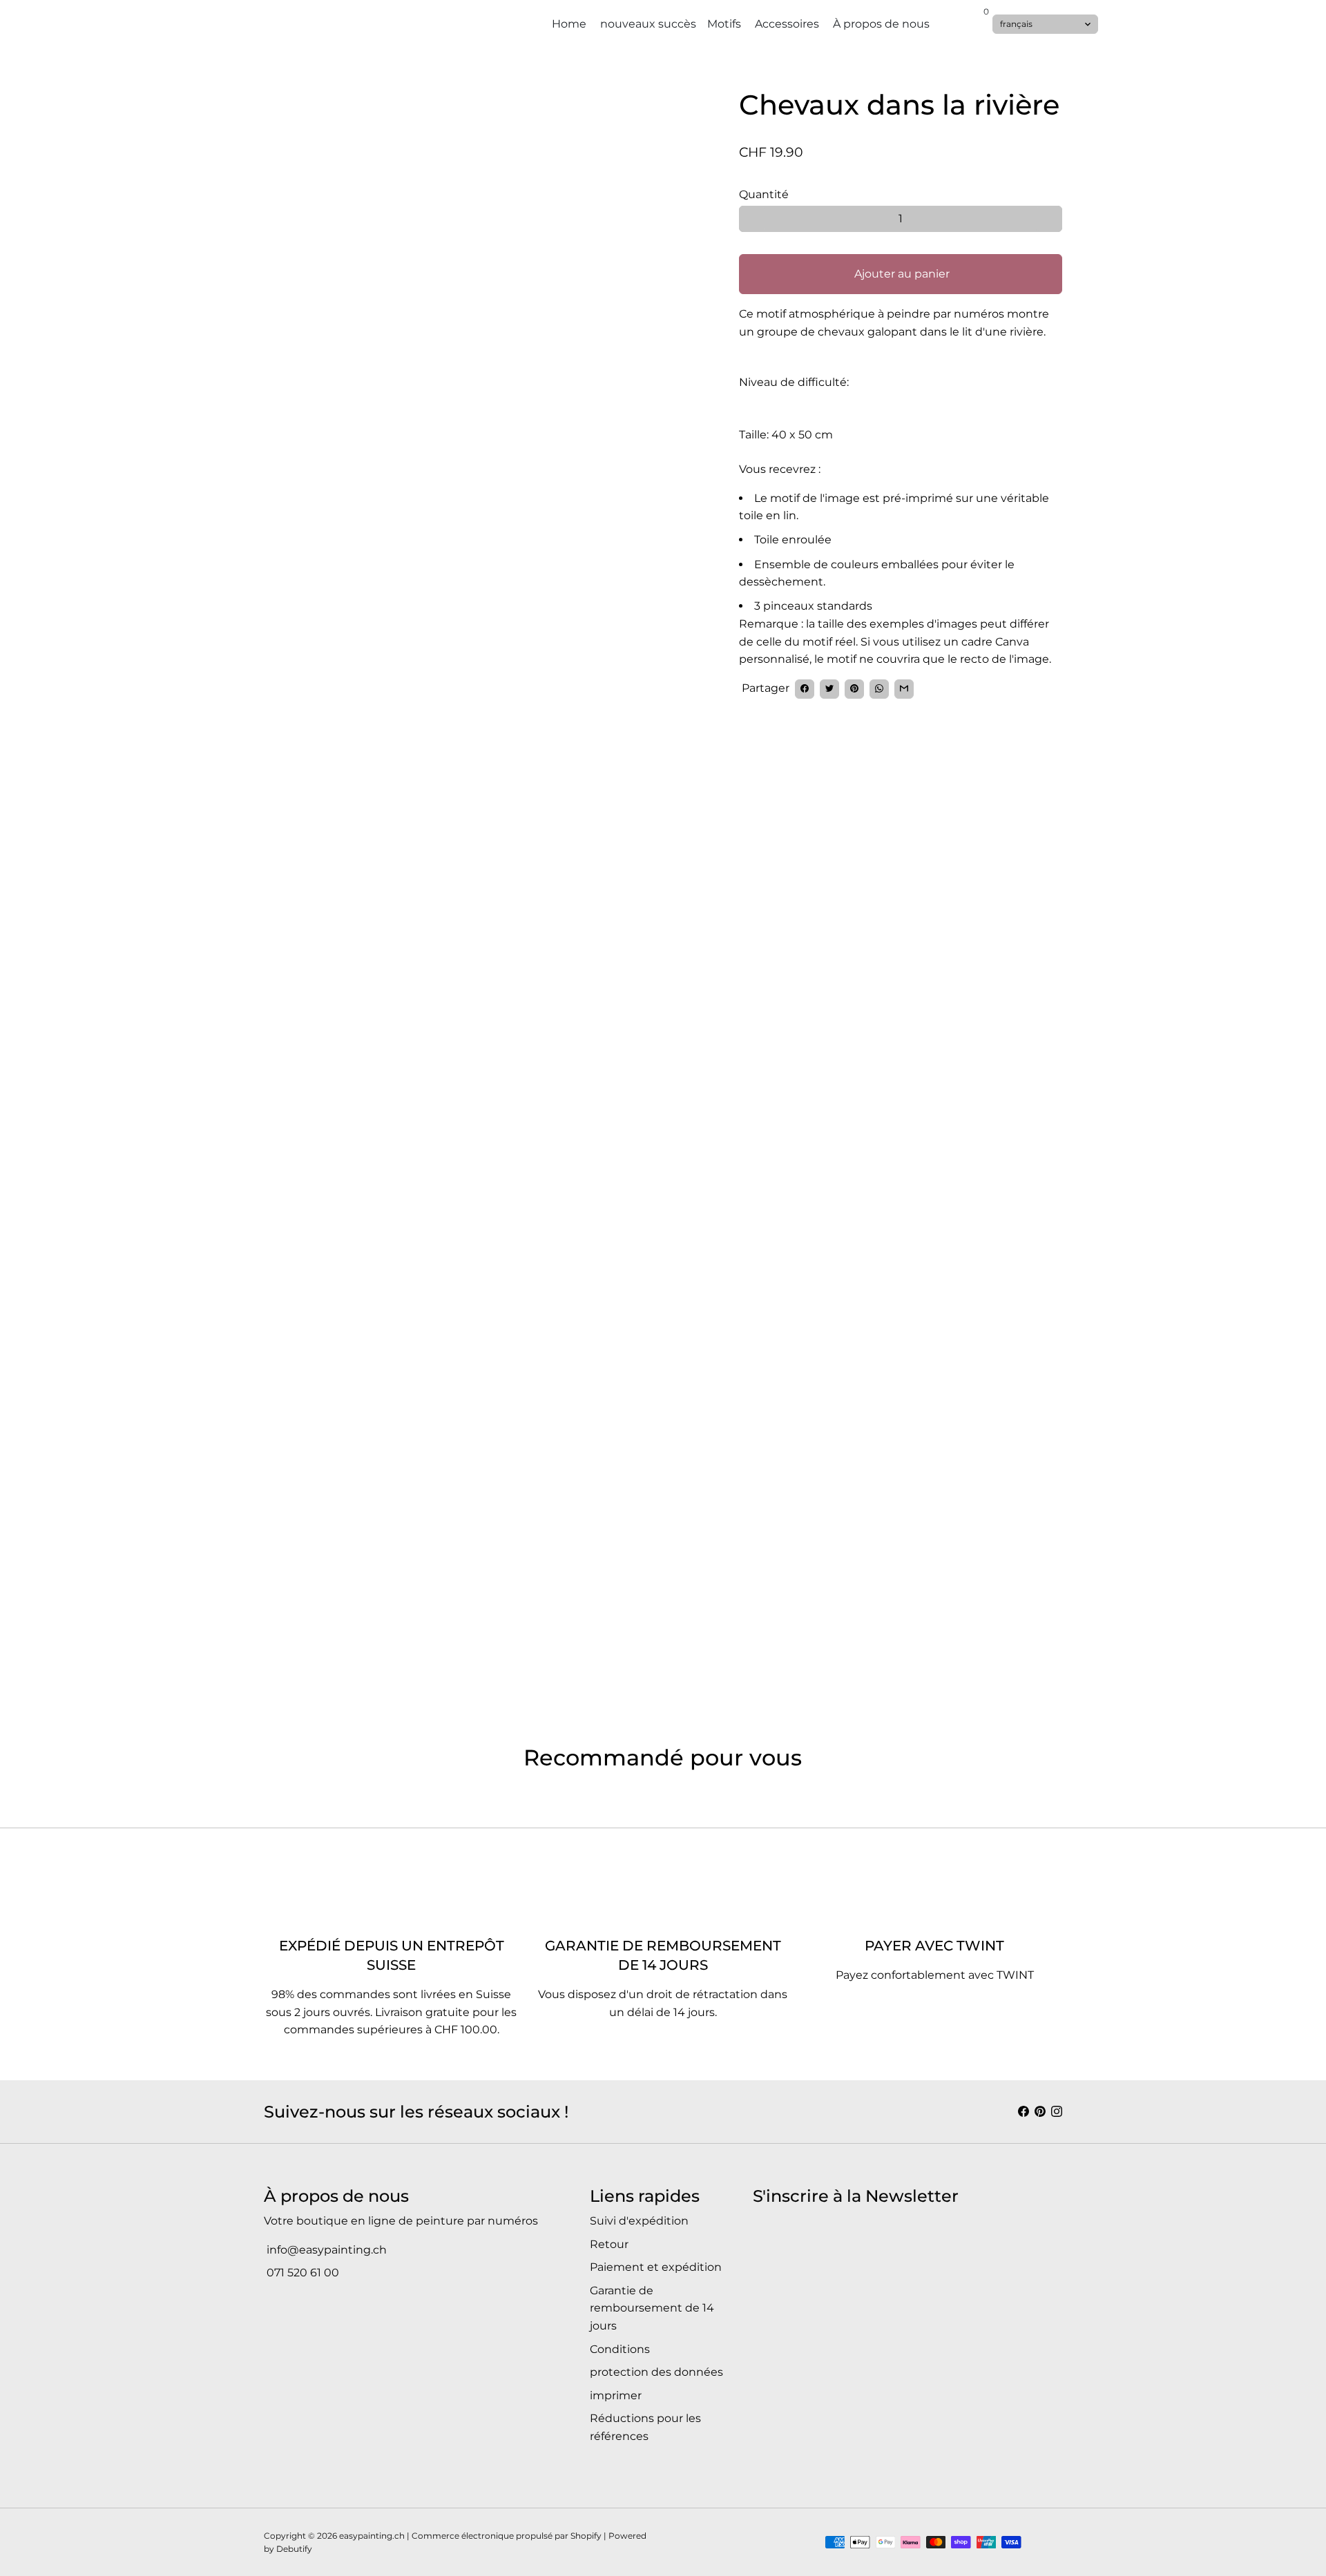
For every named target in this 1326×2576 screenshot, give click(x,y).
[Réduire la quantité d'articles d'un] (752, 219)
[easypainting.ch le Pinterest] (1040, 2112)
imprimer (616, 2395)
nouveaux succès (648, 24)
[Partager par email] (904, 688)
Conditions (620, 2349)
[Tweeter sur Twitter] (829, 688)
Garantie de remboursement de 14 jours (652, 2308)
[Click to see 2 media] (377, 1545)
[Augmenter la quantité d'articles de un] (1049, 219)
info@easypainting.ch (325, 2250)
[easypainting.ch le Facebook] (1024, 2112)
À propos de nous (883, 24)
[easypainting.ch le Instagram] (1057, 2112)
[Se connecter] (960, 21)
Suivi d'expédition (639, 2221)
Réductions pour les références (645, 2427)
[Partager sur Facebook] (805, 688)
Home (569, 24)
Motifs (726, 24)
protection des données (656, 2372)
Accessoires (788, 24)
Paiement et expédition (656, 2267)
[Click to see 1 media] (299, 1545)
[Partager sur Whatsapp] (879, 688)
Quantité (764, 194)
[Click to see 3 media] (454, 1545)
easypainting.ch (372, 2536)
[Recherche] (974, 21)
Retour (609, 2244)
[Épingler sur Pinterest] (854, 688)
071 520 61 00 (301, 2273)
